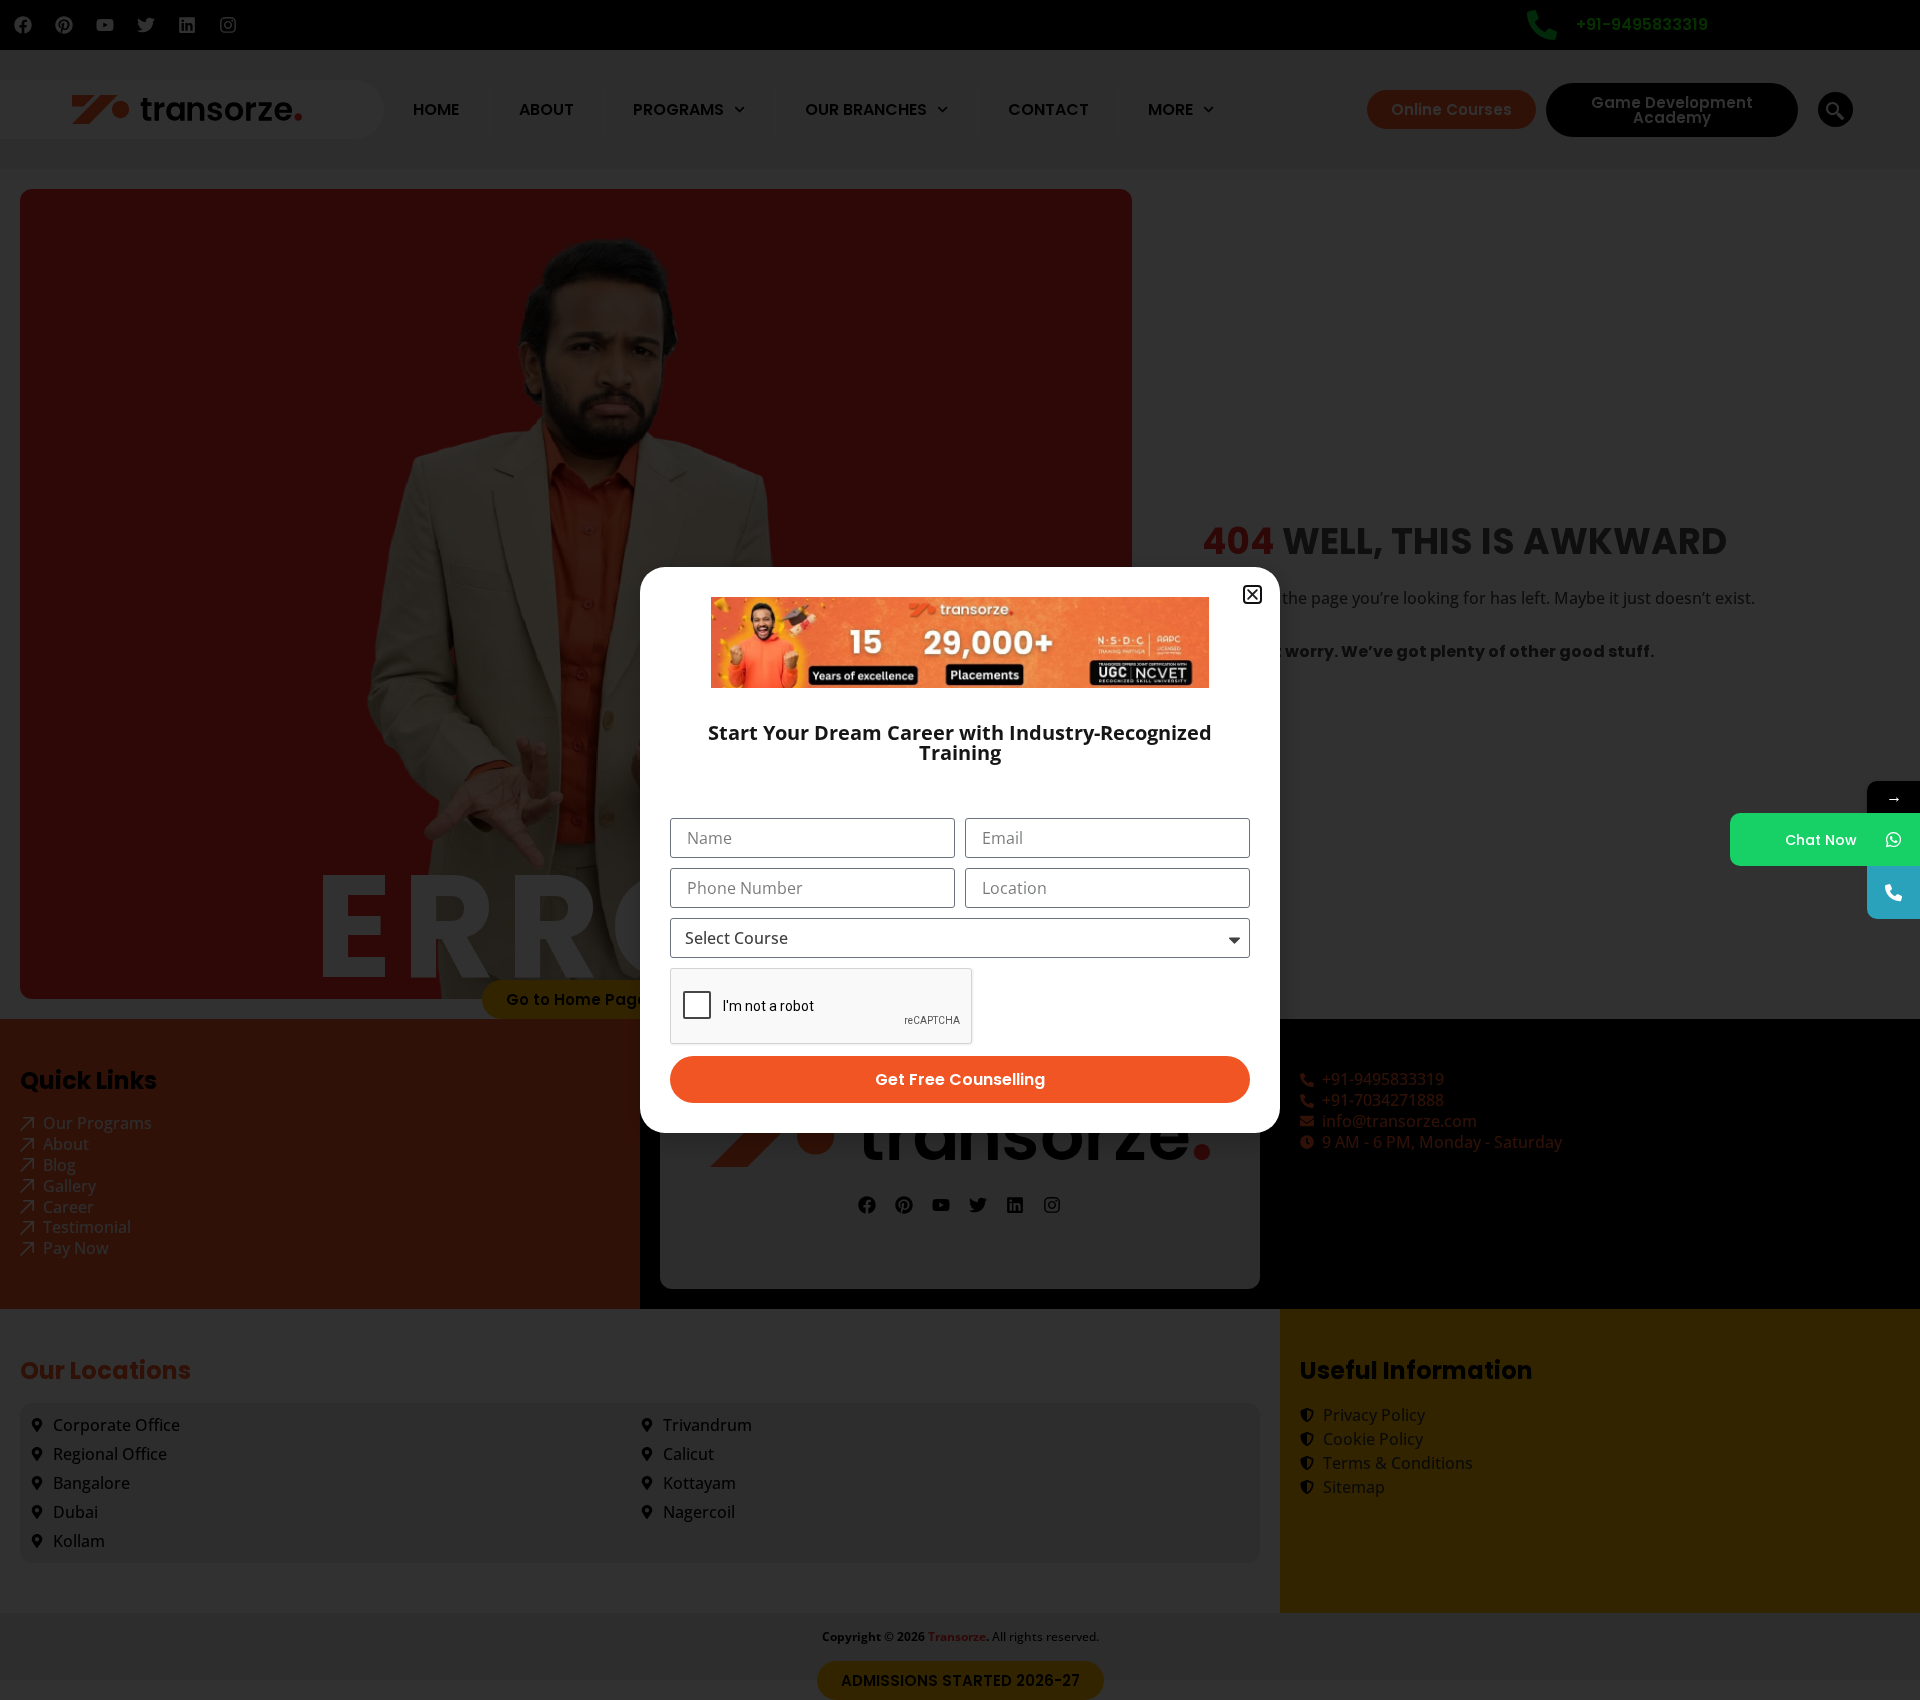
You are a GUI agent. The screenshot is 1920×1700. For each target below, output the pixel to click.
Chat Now (1821, 840)
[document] (960, 850)
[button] (1252, 594)
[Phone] (1893, 892)
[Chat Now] (1893, 839)
